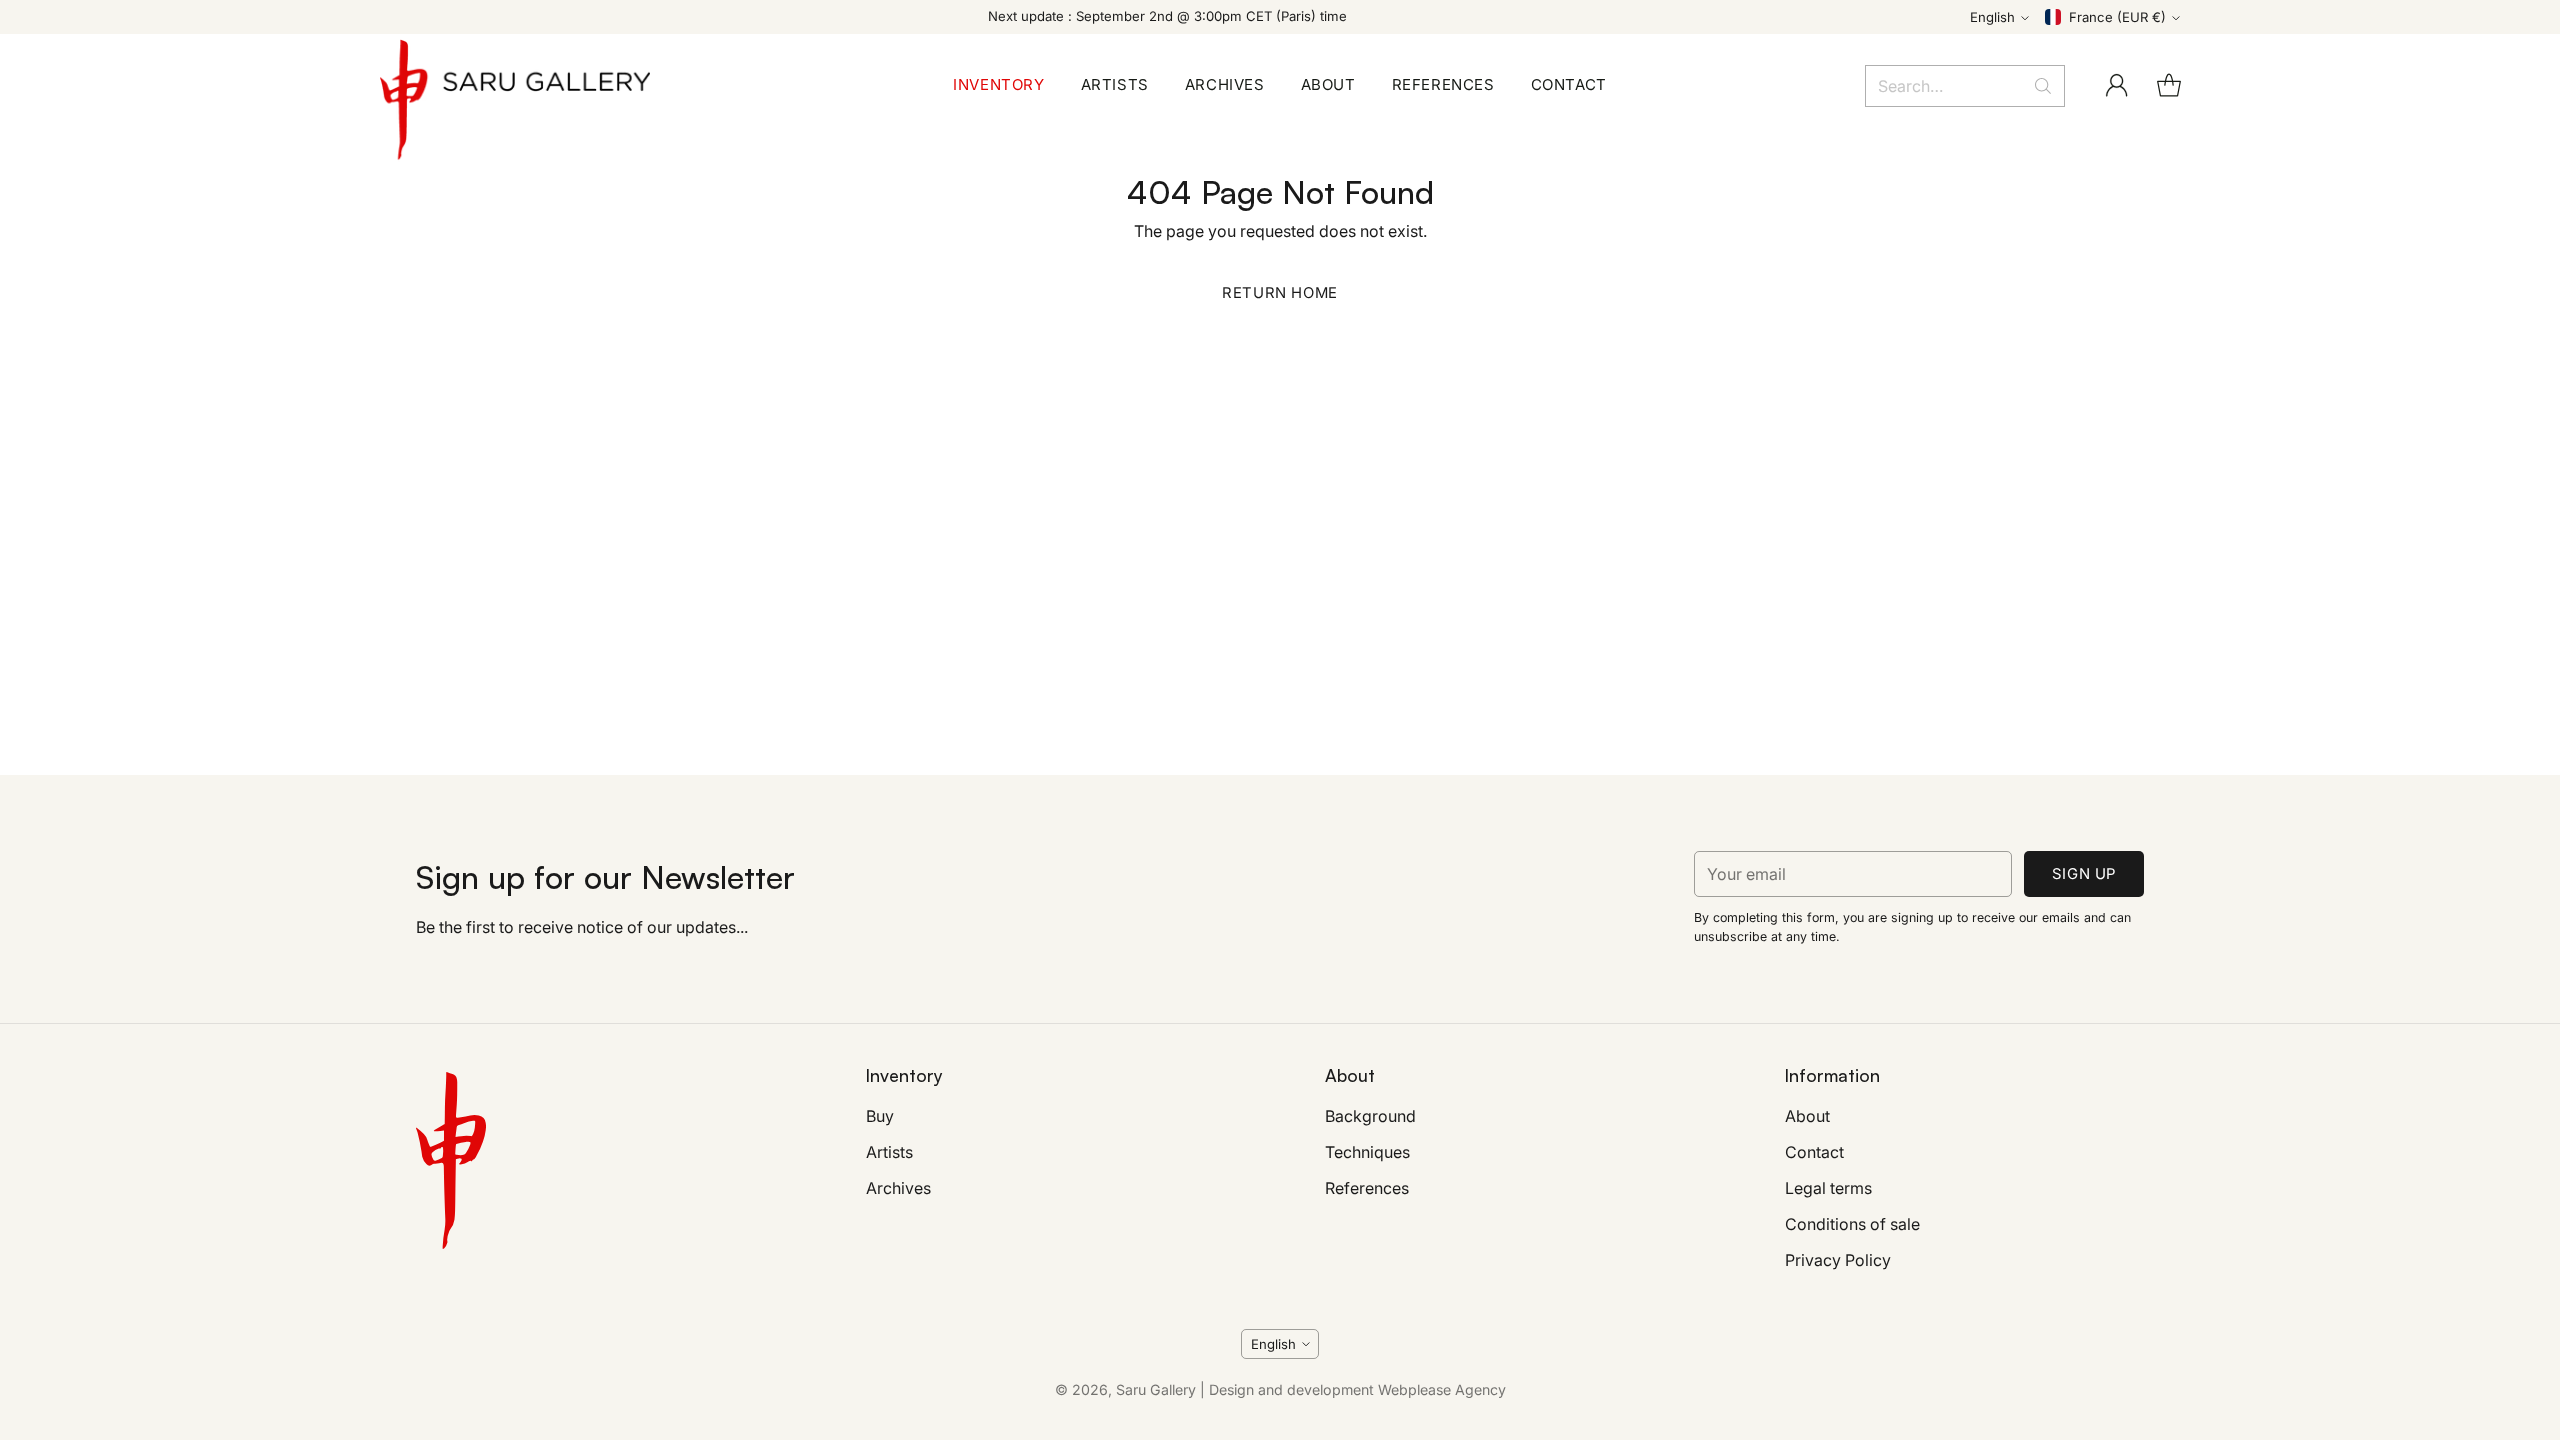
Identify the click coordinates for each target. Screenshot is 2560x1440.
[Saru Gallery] (515, 85)
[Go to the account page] (2117, 86)
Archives (898, 1188)
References (1367, 1188)
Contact (1814, 1152)
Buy (880, 1116)
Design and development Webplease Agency (1357, 1389)
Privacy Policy (1838, 1260)
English (1992, 17)
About (1807, 1116)
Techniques (1367, 1152)
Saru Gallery (1156, 1389)
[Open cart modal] (2169, 86)
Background (1370, 1116)
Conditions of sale (1852, 1224)
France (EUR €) (2117, 17)
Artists (889, 1152)
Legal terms (1828, 1188)
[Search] (2043, 86)
